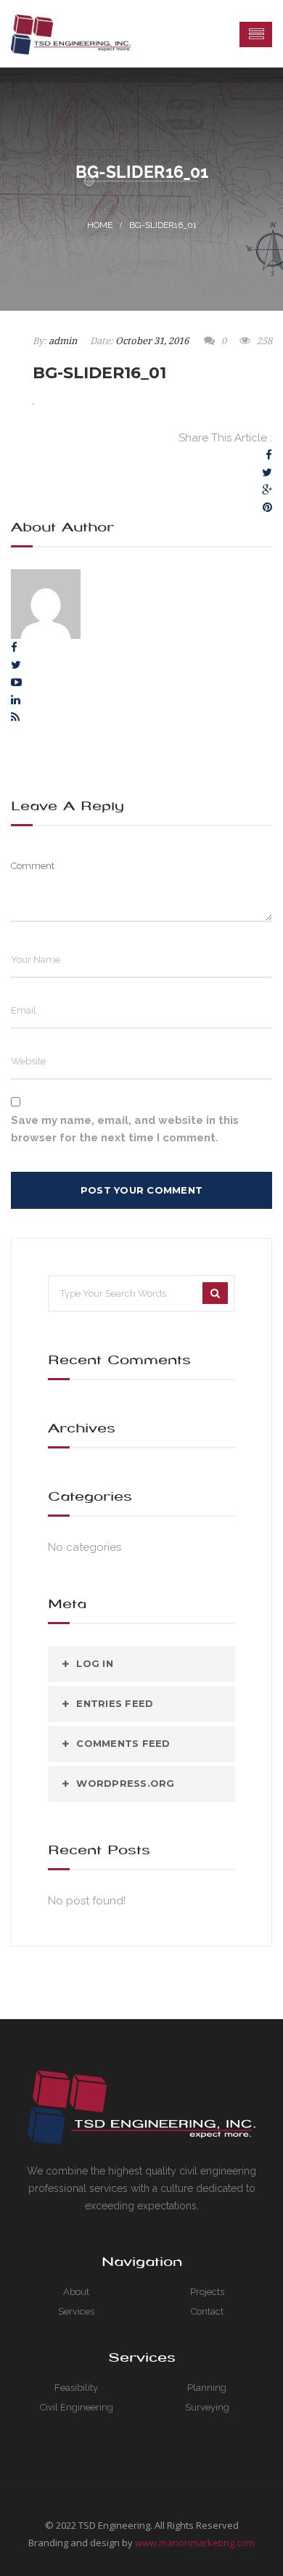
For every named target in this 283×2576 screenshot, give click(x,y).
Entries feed (115, 1703)
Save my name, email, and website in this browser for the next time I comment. (125, 1129)
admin (63, 341)
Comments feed (123, 1743)
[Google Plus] (267, 490)
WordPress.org (125, 1783)
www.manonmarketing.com (195, 2543)
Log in (95, 1663)
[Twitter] (267, 473)
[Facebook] (269, 455)
